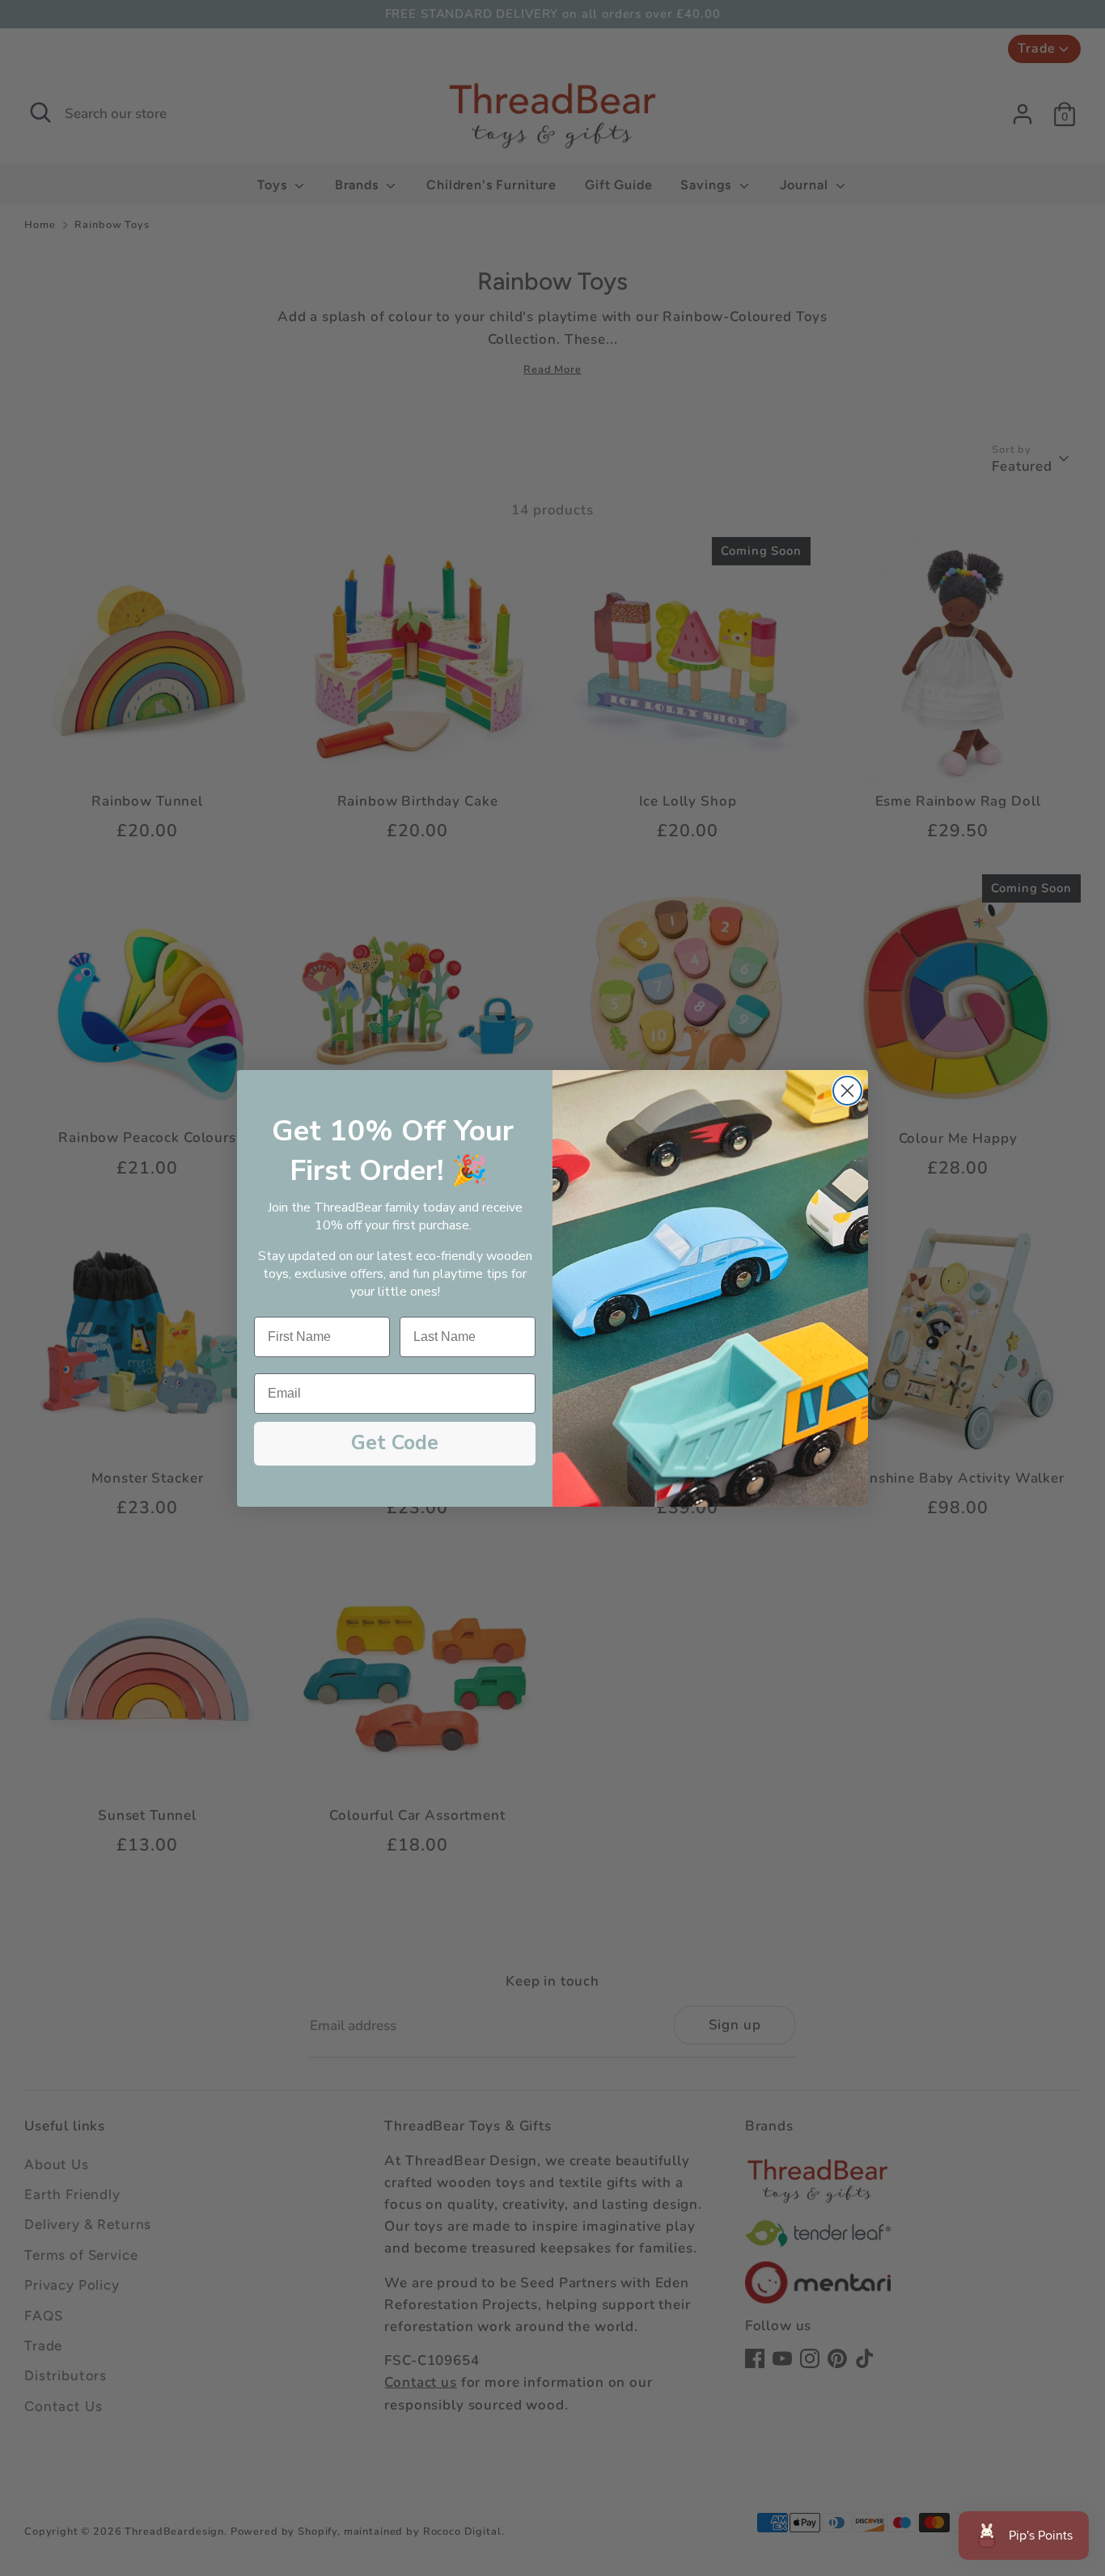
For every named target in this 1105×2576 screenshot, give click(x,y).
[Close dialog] (847, 1091)
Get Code (395, 1443)
